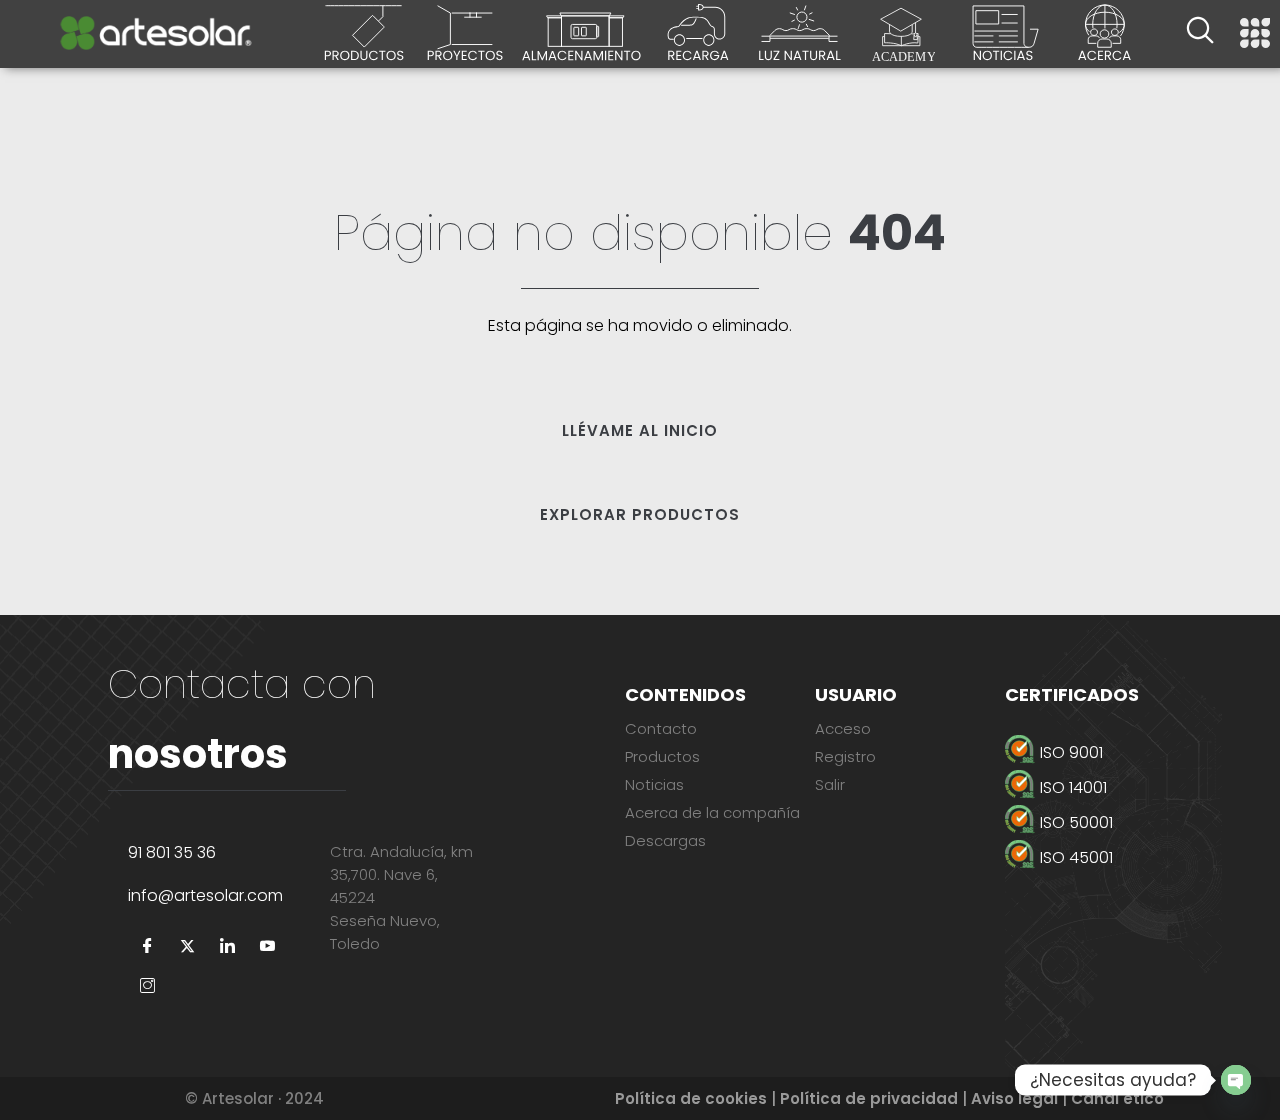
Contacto (661, 728)
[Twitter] (188, 947)
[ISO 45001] (1113, 857)
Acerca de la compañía (712, 812)
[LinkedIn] (228, 947)
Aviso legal (1014, 1098)
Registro (845, 756)
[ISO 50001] (1113, 822)
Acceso (843, 728)
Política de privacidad (869, 1098)
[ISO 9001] (1113, 752)
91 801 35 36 (172, 852)
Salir (830, 784)
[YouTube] (268, 947)
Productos (662, 756)
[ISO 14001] (1113, 787)
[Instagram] (148, 987)
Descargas (665, 840)
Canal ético (1117, 1098)
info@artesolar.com (205, 895)
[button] (1200, 33)
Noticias (654, 784)
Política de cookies (691, 1098)
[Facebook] (148, 947)
